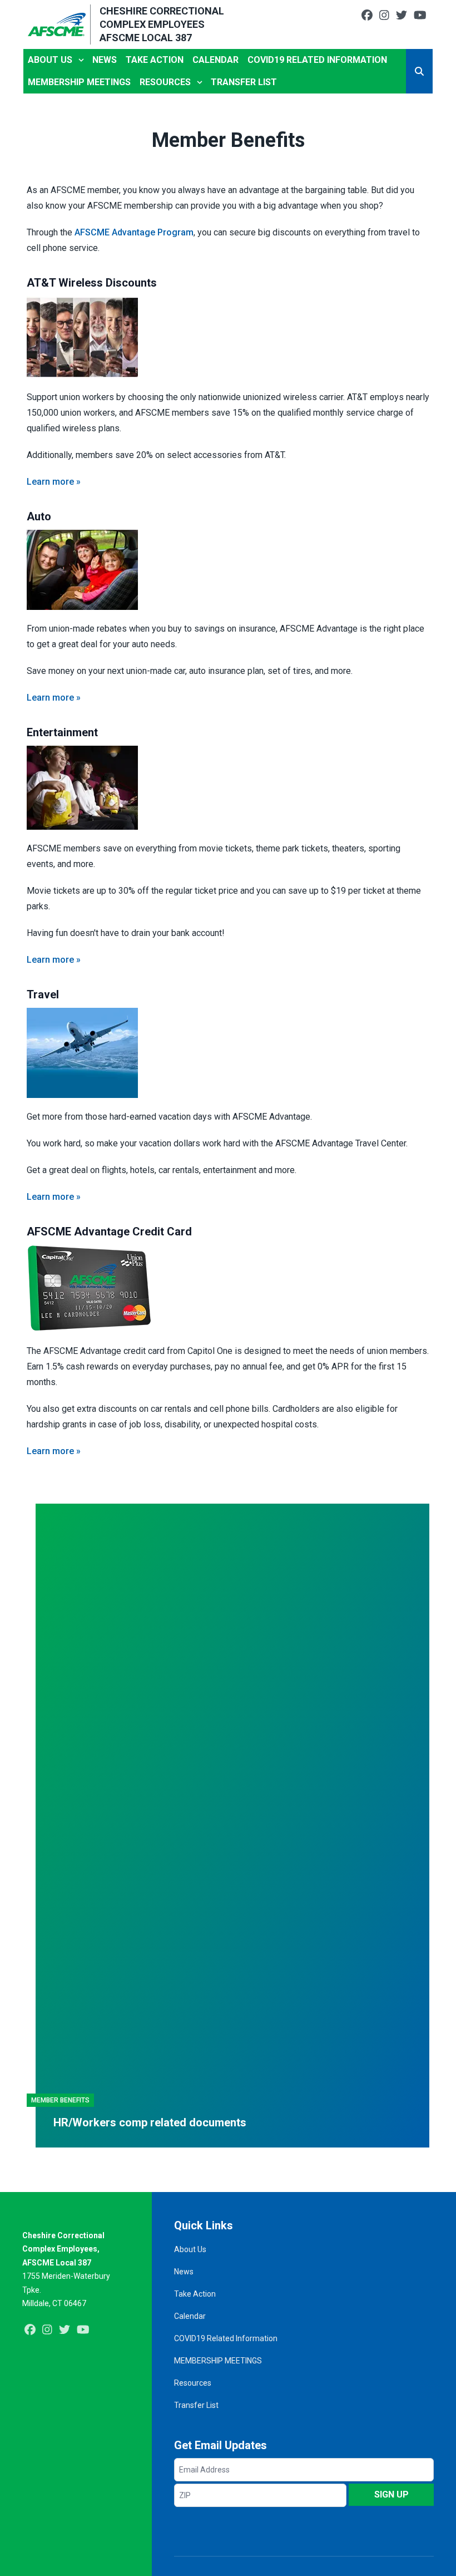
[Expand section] (81, 60)
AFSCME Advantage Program (134, 232)
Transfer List (244, 82)
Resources (165, 82)
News (105, 60)
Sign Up (391, 2494)
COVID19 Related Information (317, 60)
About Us (50, 60)
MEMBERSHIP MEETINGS (79, 82)
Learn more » (54, 482)
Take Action (155, 60)
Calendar (215, 60)
